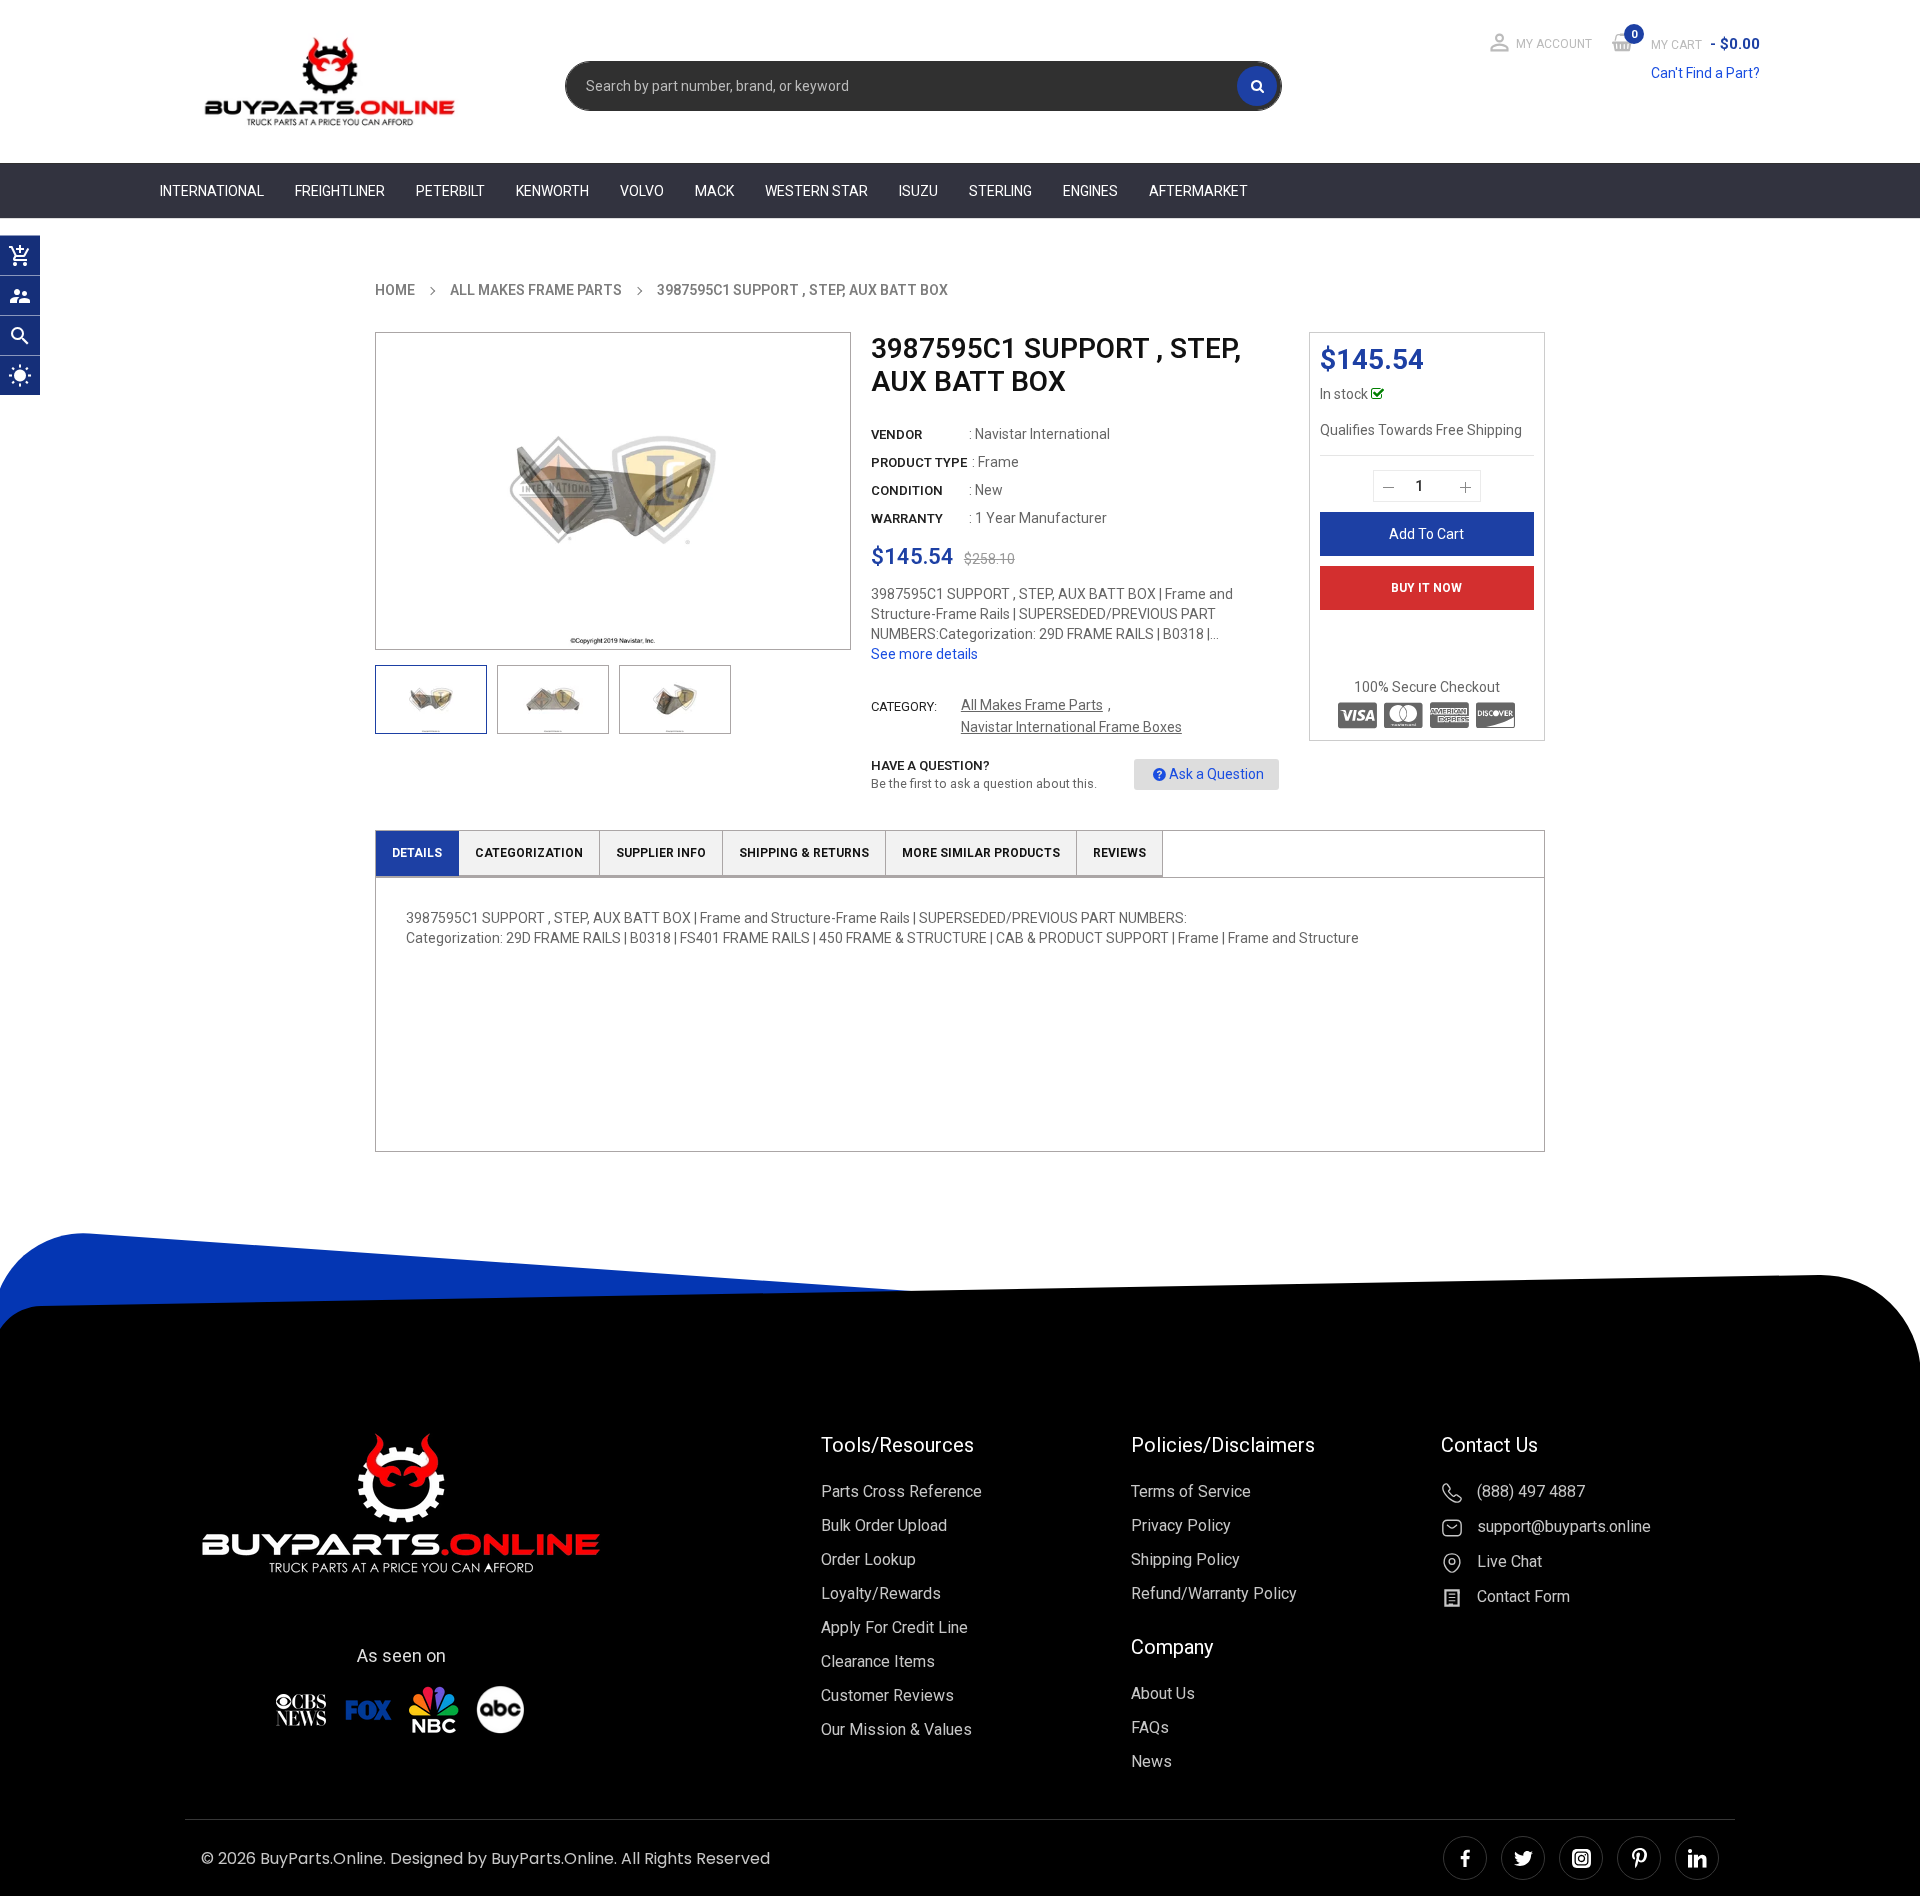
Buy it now (1426, 588)
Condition (907, 490)
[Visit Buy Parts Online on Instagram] (1581, 1858)
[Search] (1257, 86)
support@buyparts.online (1562, 1526)
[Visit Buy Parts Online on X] (1523, 1858)
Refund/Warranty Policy (1214, 1593)
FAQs (1150, 1727)
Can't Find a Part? (1705, 73)
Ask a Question (1216, 774)
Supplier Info (661, 853)
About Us (1163, 1693)
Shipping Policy (1185, 1559)
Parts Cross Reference (901, 1491)
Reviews (1119, 853)
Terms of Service (1191, 1491)
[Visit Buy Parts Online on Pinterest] (1639, 1858)
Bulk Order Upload (884, 1525)
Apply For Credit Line (894, 1627)
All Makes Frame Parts (1032, 705)
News (1151, 1761)
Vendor (896, 434)
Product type (919, 462)
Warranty (907, 518)
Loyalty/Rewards (881, 1593)
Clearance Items (878, 1661)
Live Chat (1507, 1561)
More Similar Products (981, 853)
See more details (924, 654)
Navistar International (1042, 434)
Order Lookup (868, 1559)
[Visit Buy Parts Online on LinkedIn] (1697, 1858)
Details (417, 853)
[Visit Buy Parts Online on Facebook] (1465, 1858)
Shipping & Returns (804, 853)
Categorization (529, 853)
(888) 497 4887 (1529, 1491)
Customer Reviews (887, 1695)
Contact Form (1521, 1596)
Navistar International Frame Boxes (1071, 727)
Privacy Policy (1181, 1525)
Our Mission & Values (896, 1729)
